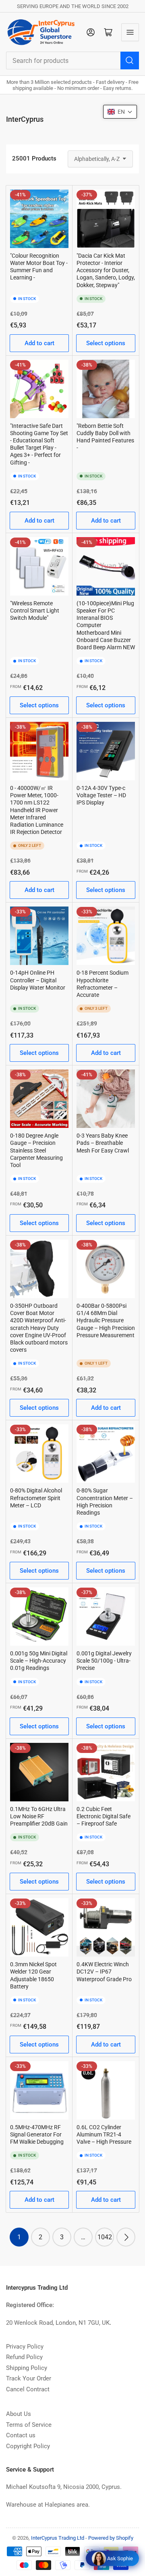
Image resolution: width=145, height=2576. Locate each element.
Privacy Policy (25, 2347)
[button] (120, 112)
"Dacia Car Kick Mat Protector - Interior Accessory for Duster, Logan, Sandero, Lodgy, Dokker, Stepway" (106, 270)
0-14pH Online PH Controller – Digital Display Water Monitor (38, 980)
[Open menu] (130, 32)
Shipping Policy (27, 2368)
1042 (105, 2237)
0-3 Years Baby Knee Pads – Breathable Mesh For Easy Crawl (103, 1143)
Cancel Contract (28, 2389)
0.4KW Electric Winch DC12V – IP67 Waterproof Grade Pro (104, 1972)
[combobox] (72, 60)
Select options (106, 343)
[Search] (130, 60)
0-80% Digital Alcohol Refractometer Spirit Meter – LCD (36, 1498)
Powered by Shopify (111, 2538)
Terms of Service (29, 2425)
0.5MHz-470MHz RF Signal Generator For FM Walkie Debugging (37, 2134)
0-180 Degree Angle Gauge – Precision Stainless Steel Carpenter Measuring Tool (36, 1150)
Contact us (21, 2435)
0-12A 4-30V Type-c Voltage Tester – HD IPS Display (101, 795)
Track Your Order (29, 2378)
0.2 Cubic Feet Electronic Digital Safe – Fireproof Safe (104, 1816)
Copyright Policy (28, 2446)
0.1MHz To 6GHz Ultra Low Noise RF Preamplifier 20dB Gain (39, 1816)
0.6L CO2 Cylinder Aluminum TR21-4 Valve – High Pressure (104, 2134)
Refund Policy (24, 2357)
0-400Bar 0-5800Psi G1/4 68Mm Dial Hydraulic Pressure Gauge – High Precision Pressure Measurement (106, 1320)
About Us (19, 2414)
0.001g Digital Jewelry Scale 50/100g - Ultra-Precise (104, 1661)
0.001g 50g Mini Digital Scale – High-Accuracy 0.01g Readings (39, 1661)
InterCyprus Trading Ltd (58, 2538)
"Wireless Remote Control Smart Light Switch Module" (35, 611)
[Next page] (126, 2237)
